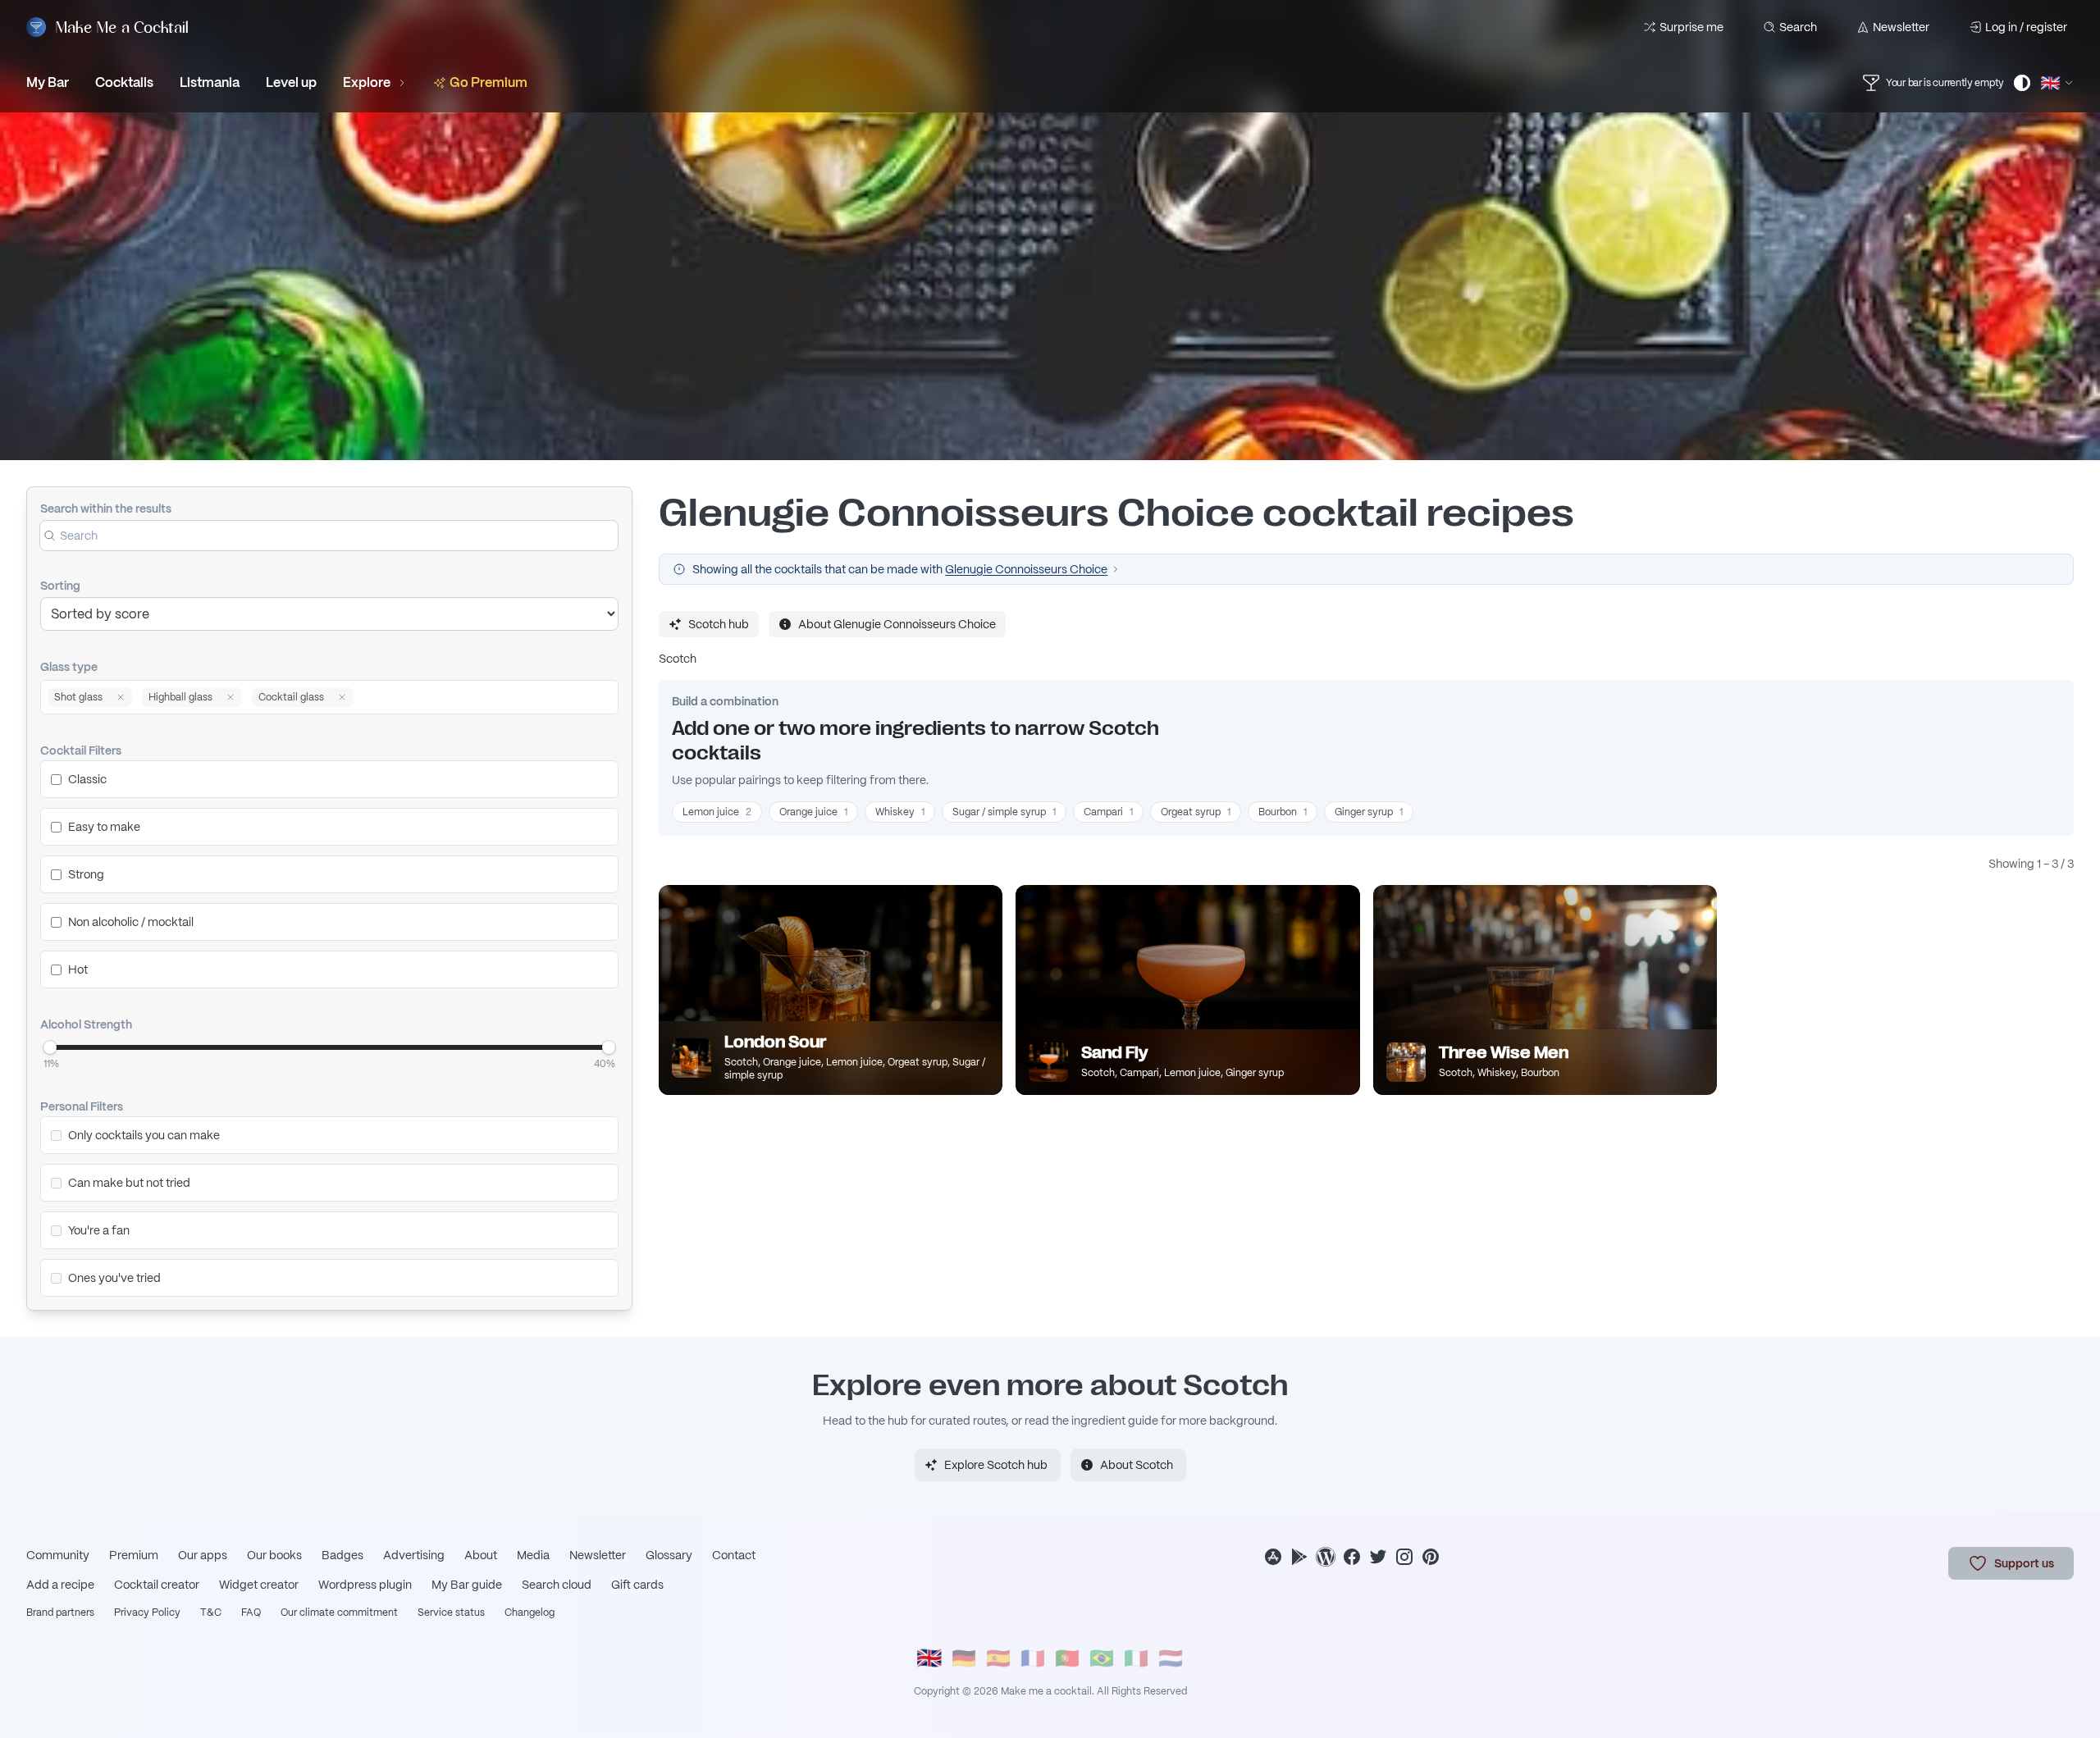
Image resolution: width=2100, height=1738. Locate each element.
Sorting (60, 586)
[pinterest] (1431, 1557)
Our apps (203, 1555)
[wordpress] (1326, 1557)
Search (1798, 27)
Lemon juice (717, 812)
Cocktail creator (157, 1585)
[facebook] (1352, 1557)
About (481, 1555)
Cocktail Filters (81, 750)
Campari (1108, 812)
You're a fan (99, 1230)
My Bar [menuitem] (48, 82)
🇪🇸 (998, 1658)
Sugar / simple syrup (1004, 812)
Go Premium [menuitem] (488, 82)
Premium (134, 1555)
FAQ (251, 1613)
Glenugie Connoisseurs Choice (1026, 569)
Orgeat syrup (1196, 812)
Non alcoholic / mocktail (131, 922)
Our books (274, 1555)
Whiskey (900, 812)
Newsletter (1901, 27)
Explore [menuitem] (367, 82)
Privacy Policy (147, 1613)
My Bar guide (467, 1585)
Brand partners (60, 1613)
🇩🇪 (964, 1658)
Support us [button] (2024, 1563)
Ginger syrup (1369, 812)
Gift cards (637, 1585)
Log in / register (2026, 27)
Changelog (530, 1613)
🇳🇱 (1171, 1658)
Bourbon (1283, 812)
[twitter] (1378, 1557)
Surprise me (1691, 27)
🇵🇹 (1067, 1658)
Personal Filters (82, 1106)
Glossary (669, 1555)
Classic (87, 779)
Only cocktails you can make (144, 1135)
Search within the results (106, 509)
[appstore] (1273, 1557)
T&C (211, 1613)
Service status (451, 1613)
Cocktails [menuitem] (124, 82)
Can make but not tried (129, 1183)
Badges (342, 1555)
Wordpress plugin (365, 1585)
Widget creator (259, 1585)
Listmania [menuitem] (210, 82)
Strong (86, 874)
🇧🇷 (1102, 1658)
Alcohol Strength (86, 1024)
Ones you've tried (114, 1278)
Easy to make (104, 827)
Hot (78, 969)
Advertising (414, 1555)
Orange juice (813, 812)
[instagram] (1404, 1557)
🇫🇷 (1033, 1658)
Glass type (69, 667)
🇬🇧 (929, 1658)
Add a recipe (60, 1585)
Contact (734, 1555)
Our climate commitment (339, 1613)
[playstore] (1299, 1557)
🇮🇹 (1136, 1658)
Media (533, 1555)
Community (58, 1555)
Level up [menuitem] (291, 82)
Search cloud (557, 1585)
